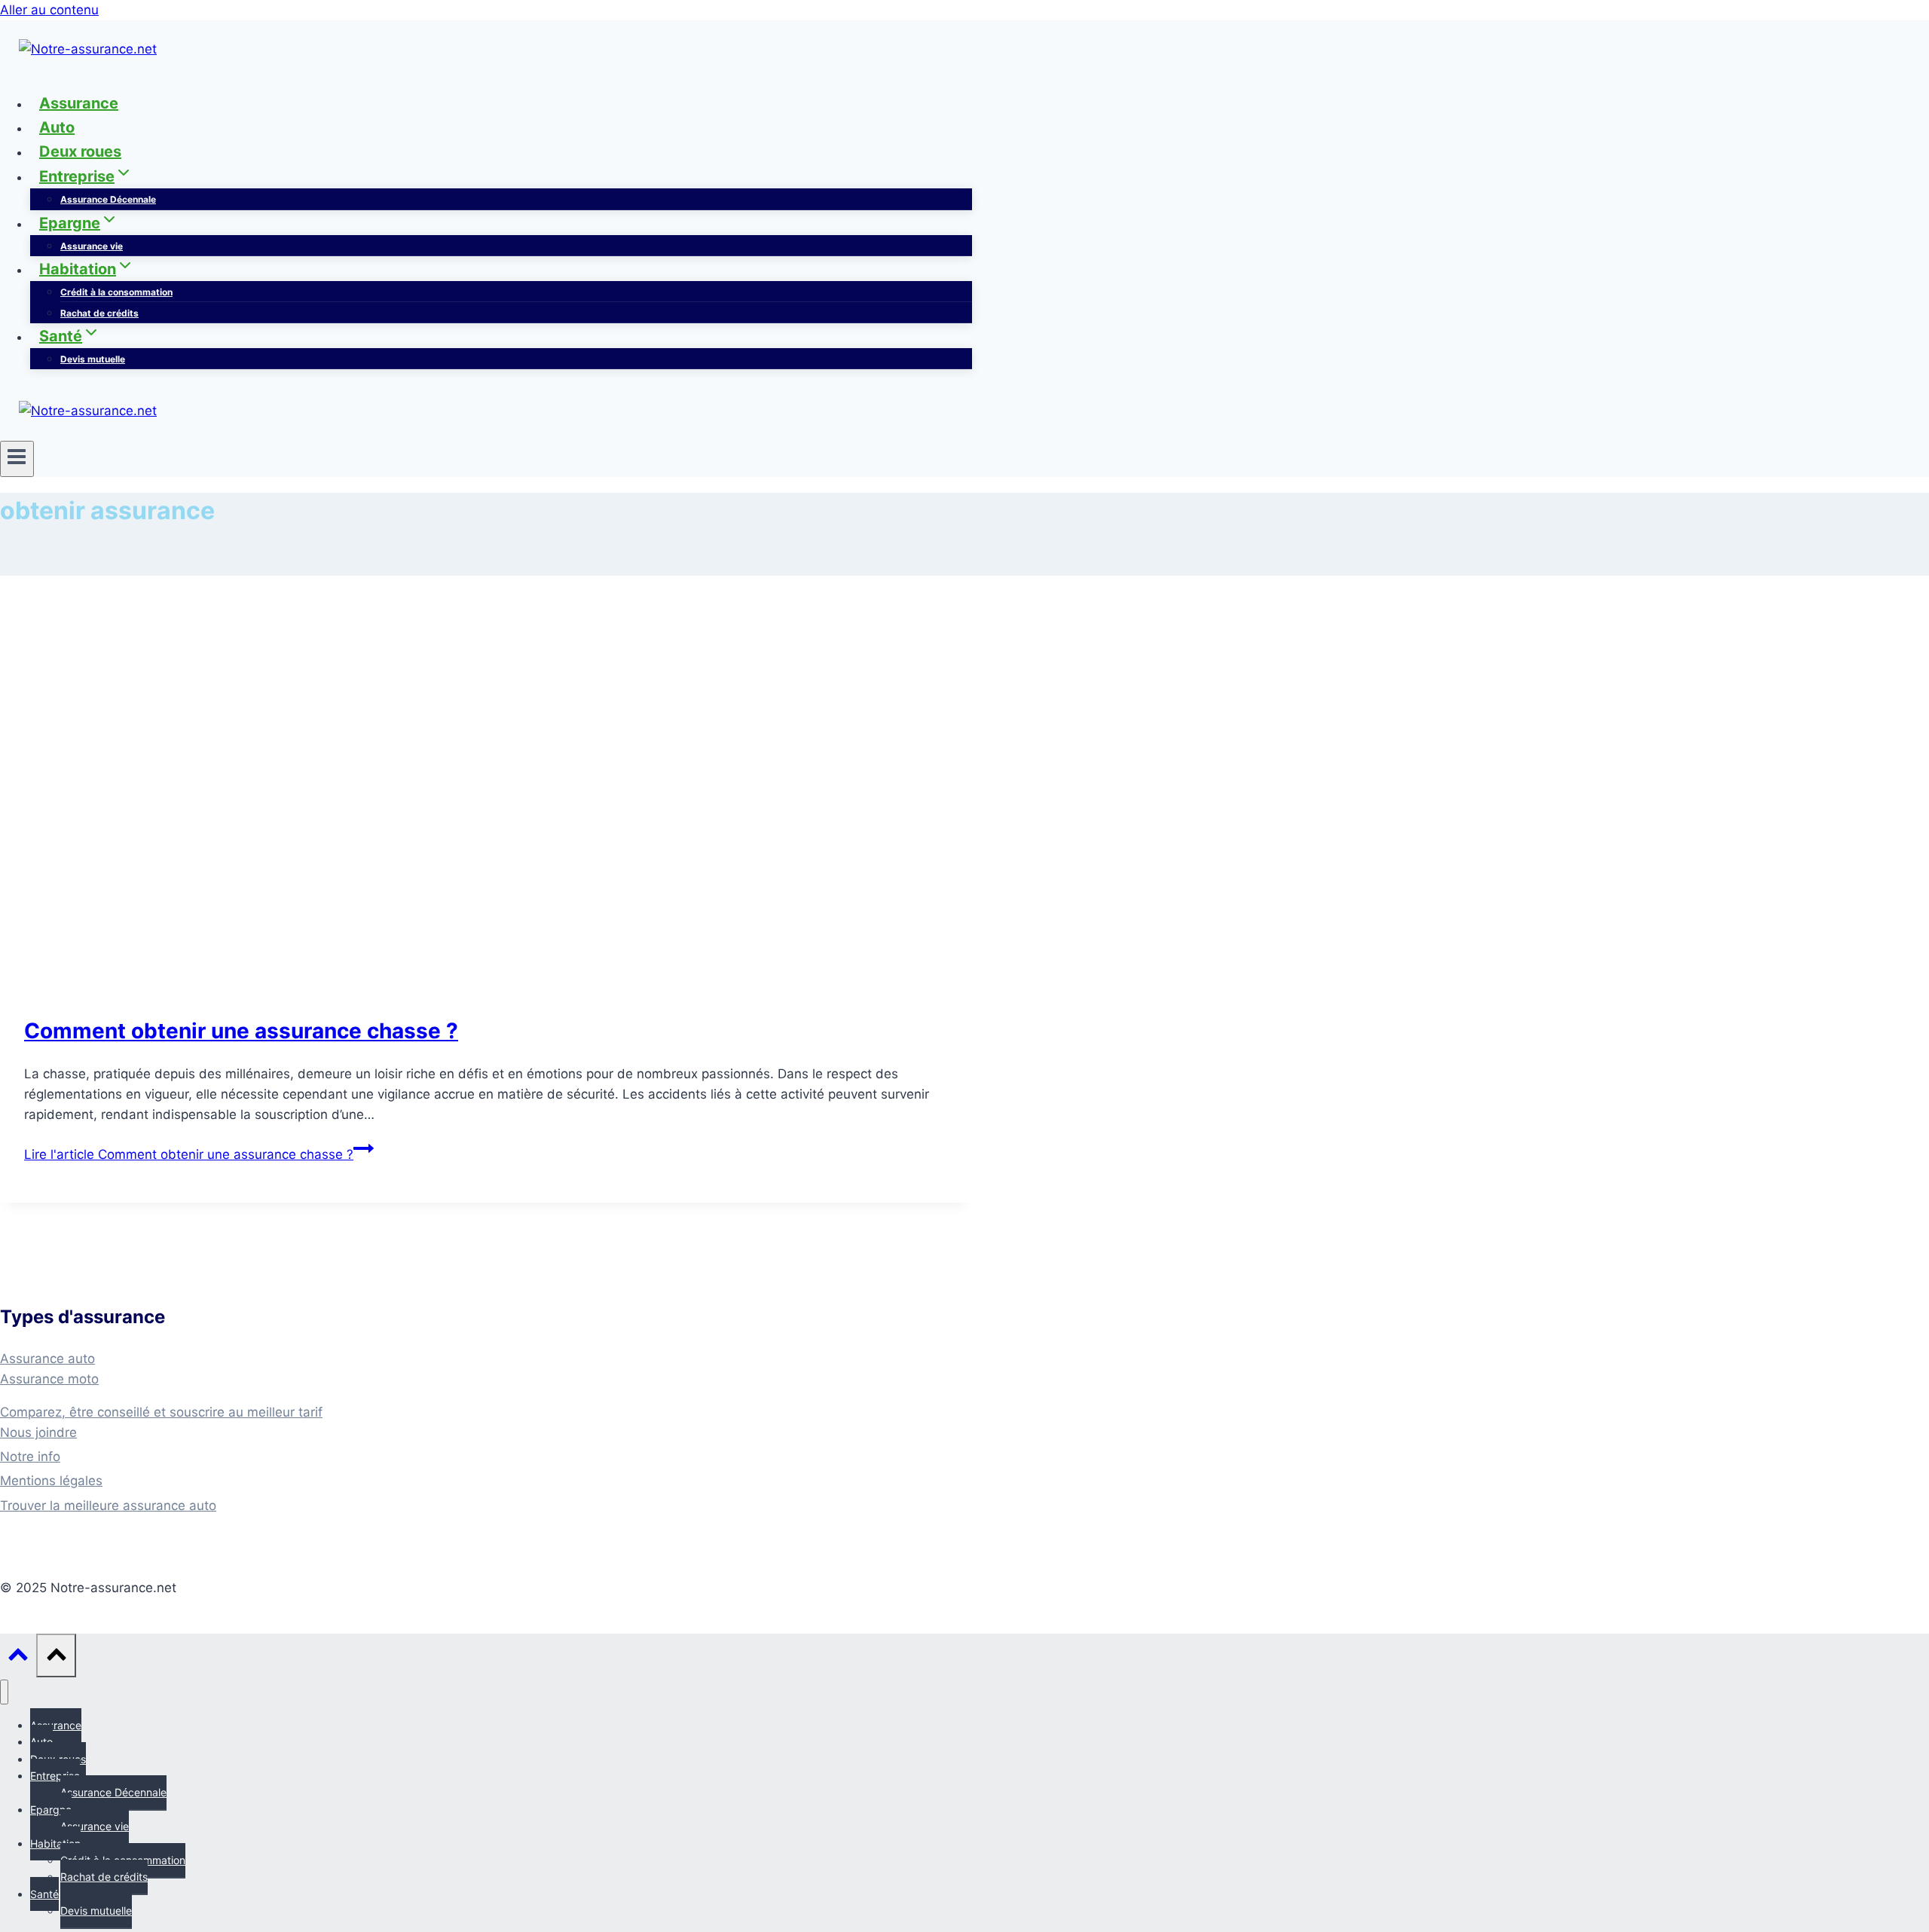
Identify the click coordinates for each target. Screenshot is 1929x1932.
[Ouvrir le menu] (17, 459)
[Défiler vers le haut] (18, 1657)
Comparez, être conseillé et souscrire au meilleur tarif (161, 1412)
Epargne (51, 1810)
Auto (57, 127)
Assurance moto (49, 1379)
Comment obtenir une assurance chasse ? (241, 1031)
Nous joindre (38, 1432)
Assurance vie (92, 246)
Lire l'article (189, 1154)
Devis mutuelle (93, 359)
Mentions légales (51, 1481)
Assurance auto (47, 1359)
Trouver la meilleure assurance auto (108, 1506)
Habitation (55, 1843)
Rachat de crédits (99, 313)
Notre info (30, 1457)
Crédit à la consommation (116, 292)
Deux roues (80, 151)
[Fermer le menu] (4, 1692)
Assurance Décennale (108, 199)
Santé (44, 1894)
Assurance (79, 103)
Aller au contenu (49, 10)
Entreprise (55, 1776)
